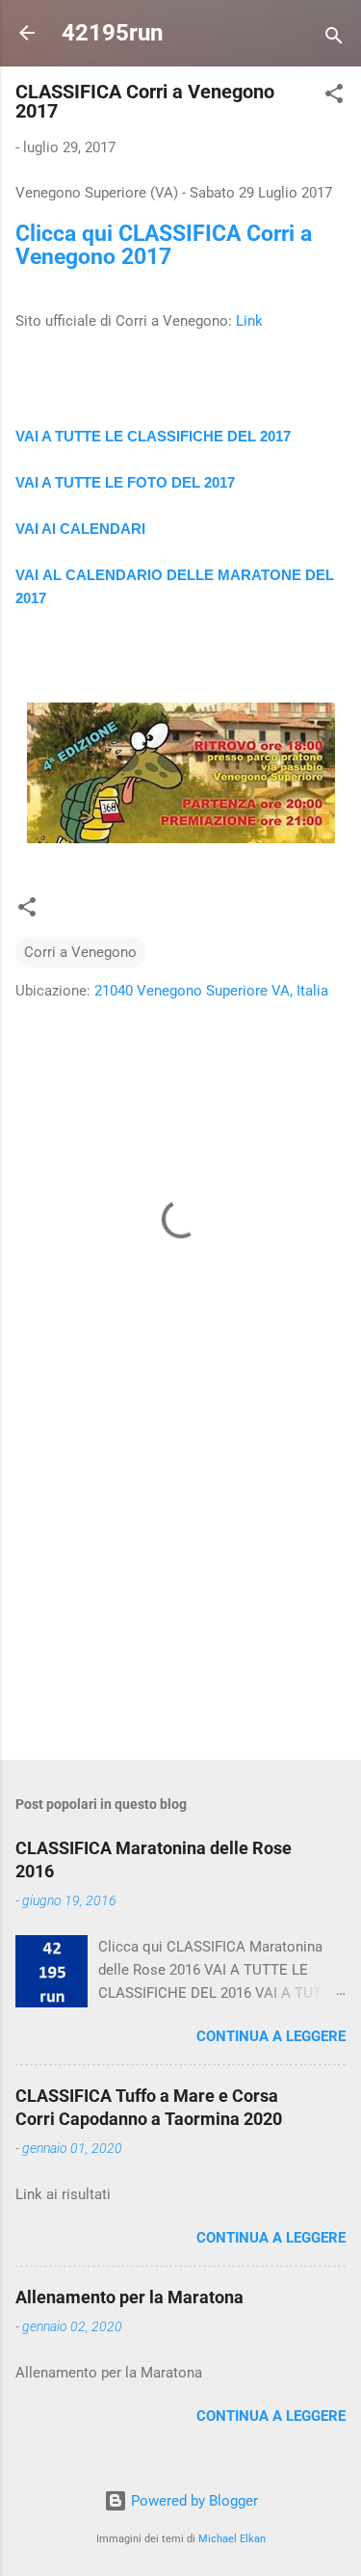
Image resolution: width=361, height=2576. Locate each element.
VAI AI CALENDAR (78, 529)
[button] (334, 97)
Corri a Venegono (80, 952)
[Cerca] (334, 39)
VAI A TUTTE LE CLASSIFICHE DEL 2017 (153, 436)
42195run (112, 33)
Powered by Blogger (193, 2501)
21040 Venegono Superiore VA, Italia (211, 991)
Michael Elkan (232, 2539)
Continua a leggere (271, 2036)
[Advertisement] (180, 1594)
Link (249, 321)
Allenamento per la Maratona (129, 2297)
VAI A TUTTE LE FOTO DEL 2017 (125, 482)
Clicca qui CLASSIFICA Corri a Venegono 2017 (164, 245)
